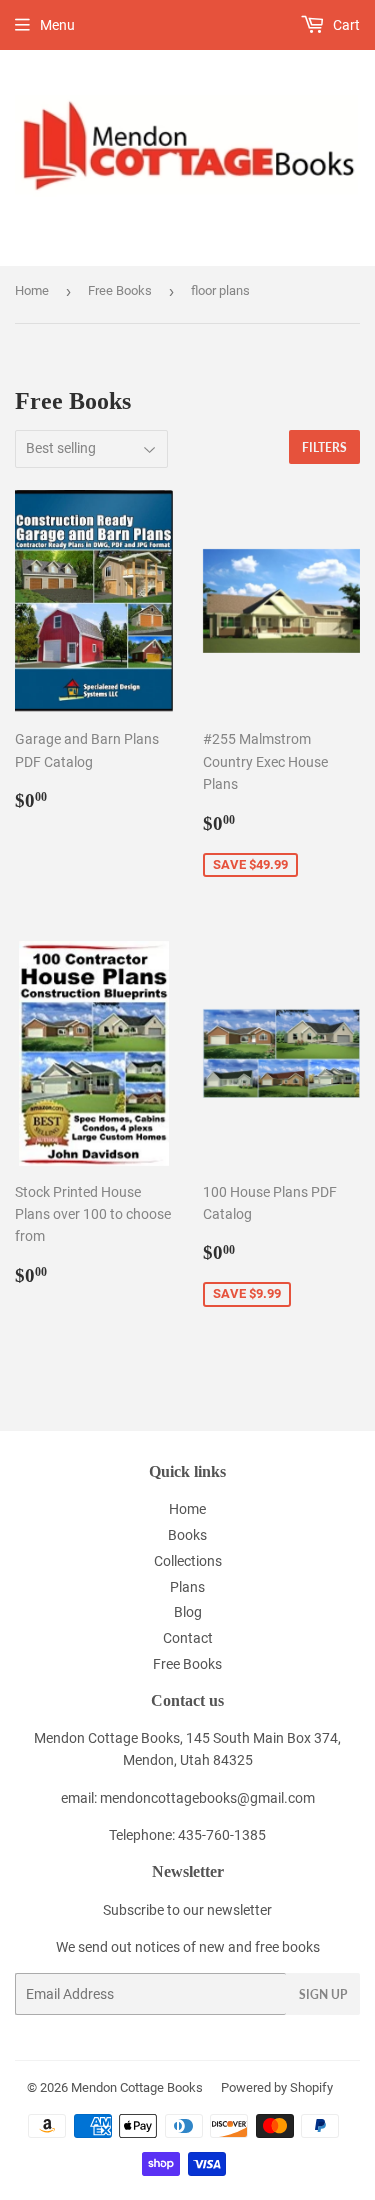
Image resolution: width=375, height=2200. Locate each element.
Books (187, 1535)
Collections (188, 1561)
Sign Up (323, 1994)
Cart (345, 25)
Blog (188, 1612)
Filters (324, 447)
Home (32, 290)
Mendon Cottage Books (137, 2087)
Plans (187, 1587)
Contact (188, 1638)
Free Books (120, 290)
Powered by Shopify (277, 2087)
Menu (57, 25)
